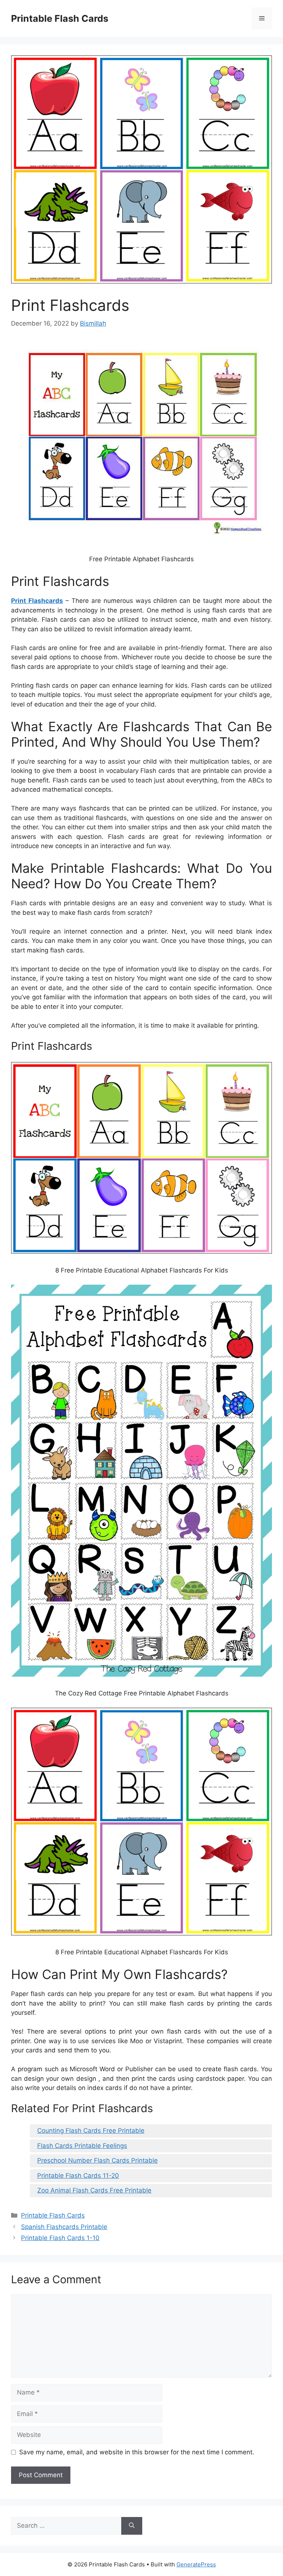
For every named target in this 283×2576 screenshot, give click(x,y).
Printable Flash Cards (60, 18)
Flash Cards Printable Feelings (82, 2146)
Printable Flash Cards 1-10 (60, 2238)
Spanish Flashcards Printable (64, 2227)
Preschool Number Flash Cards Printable (97, 2160)
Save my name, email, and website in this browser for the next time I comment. (137, 2452)
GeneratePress (196, 2564)
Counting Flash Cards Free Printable (91, 2131)
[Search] (132, 2526)
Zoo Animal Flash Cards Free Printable (94, 2190)
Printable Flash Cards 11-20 (78, 2176)
